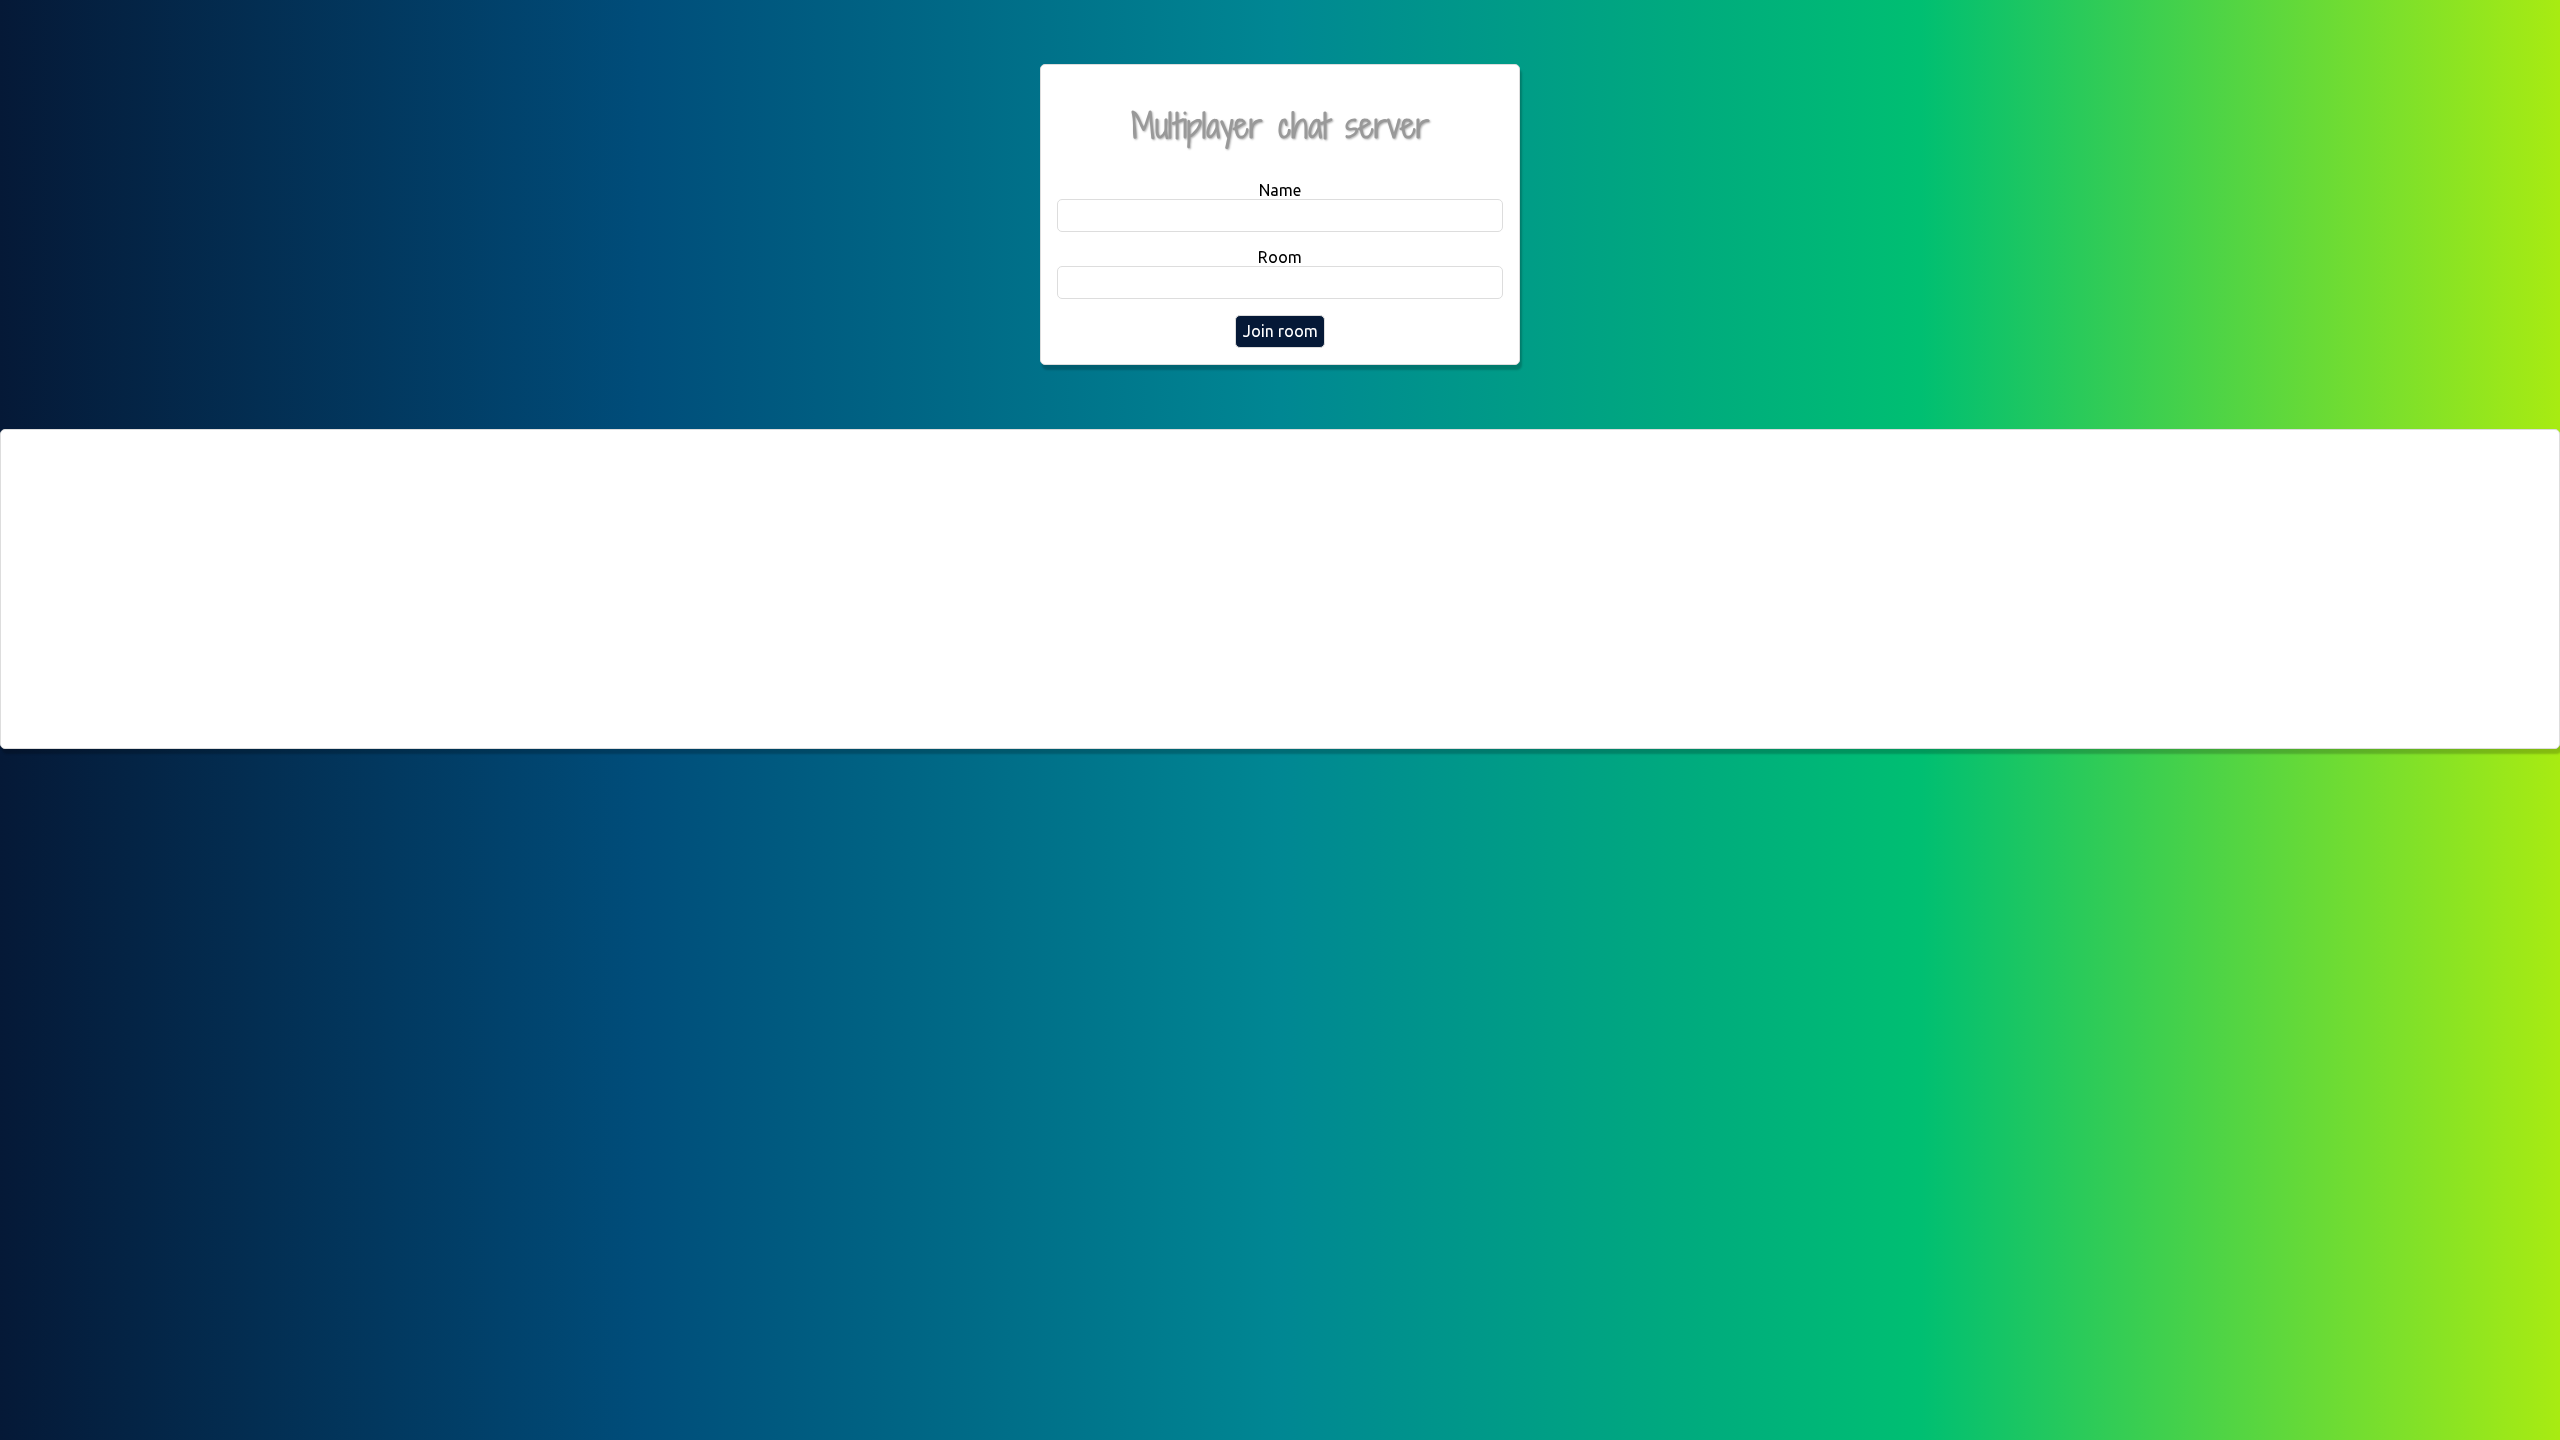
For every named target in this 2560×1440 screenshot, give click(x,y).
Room (1280, 257)
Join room (1280, 331)
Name (1280, 190)
